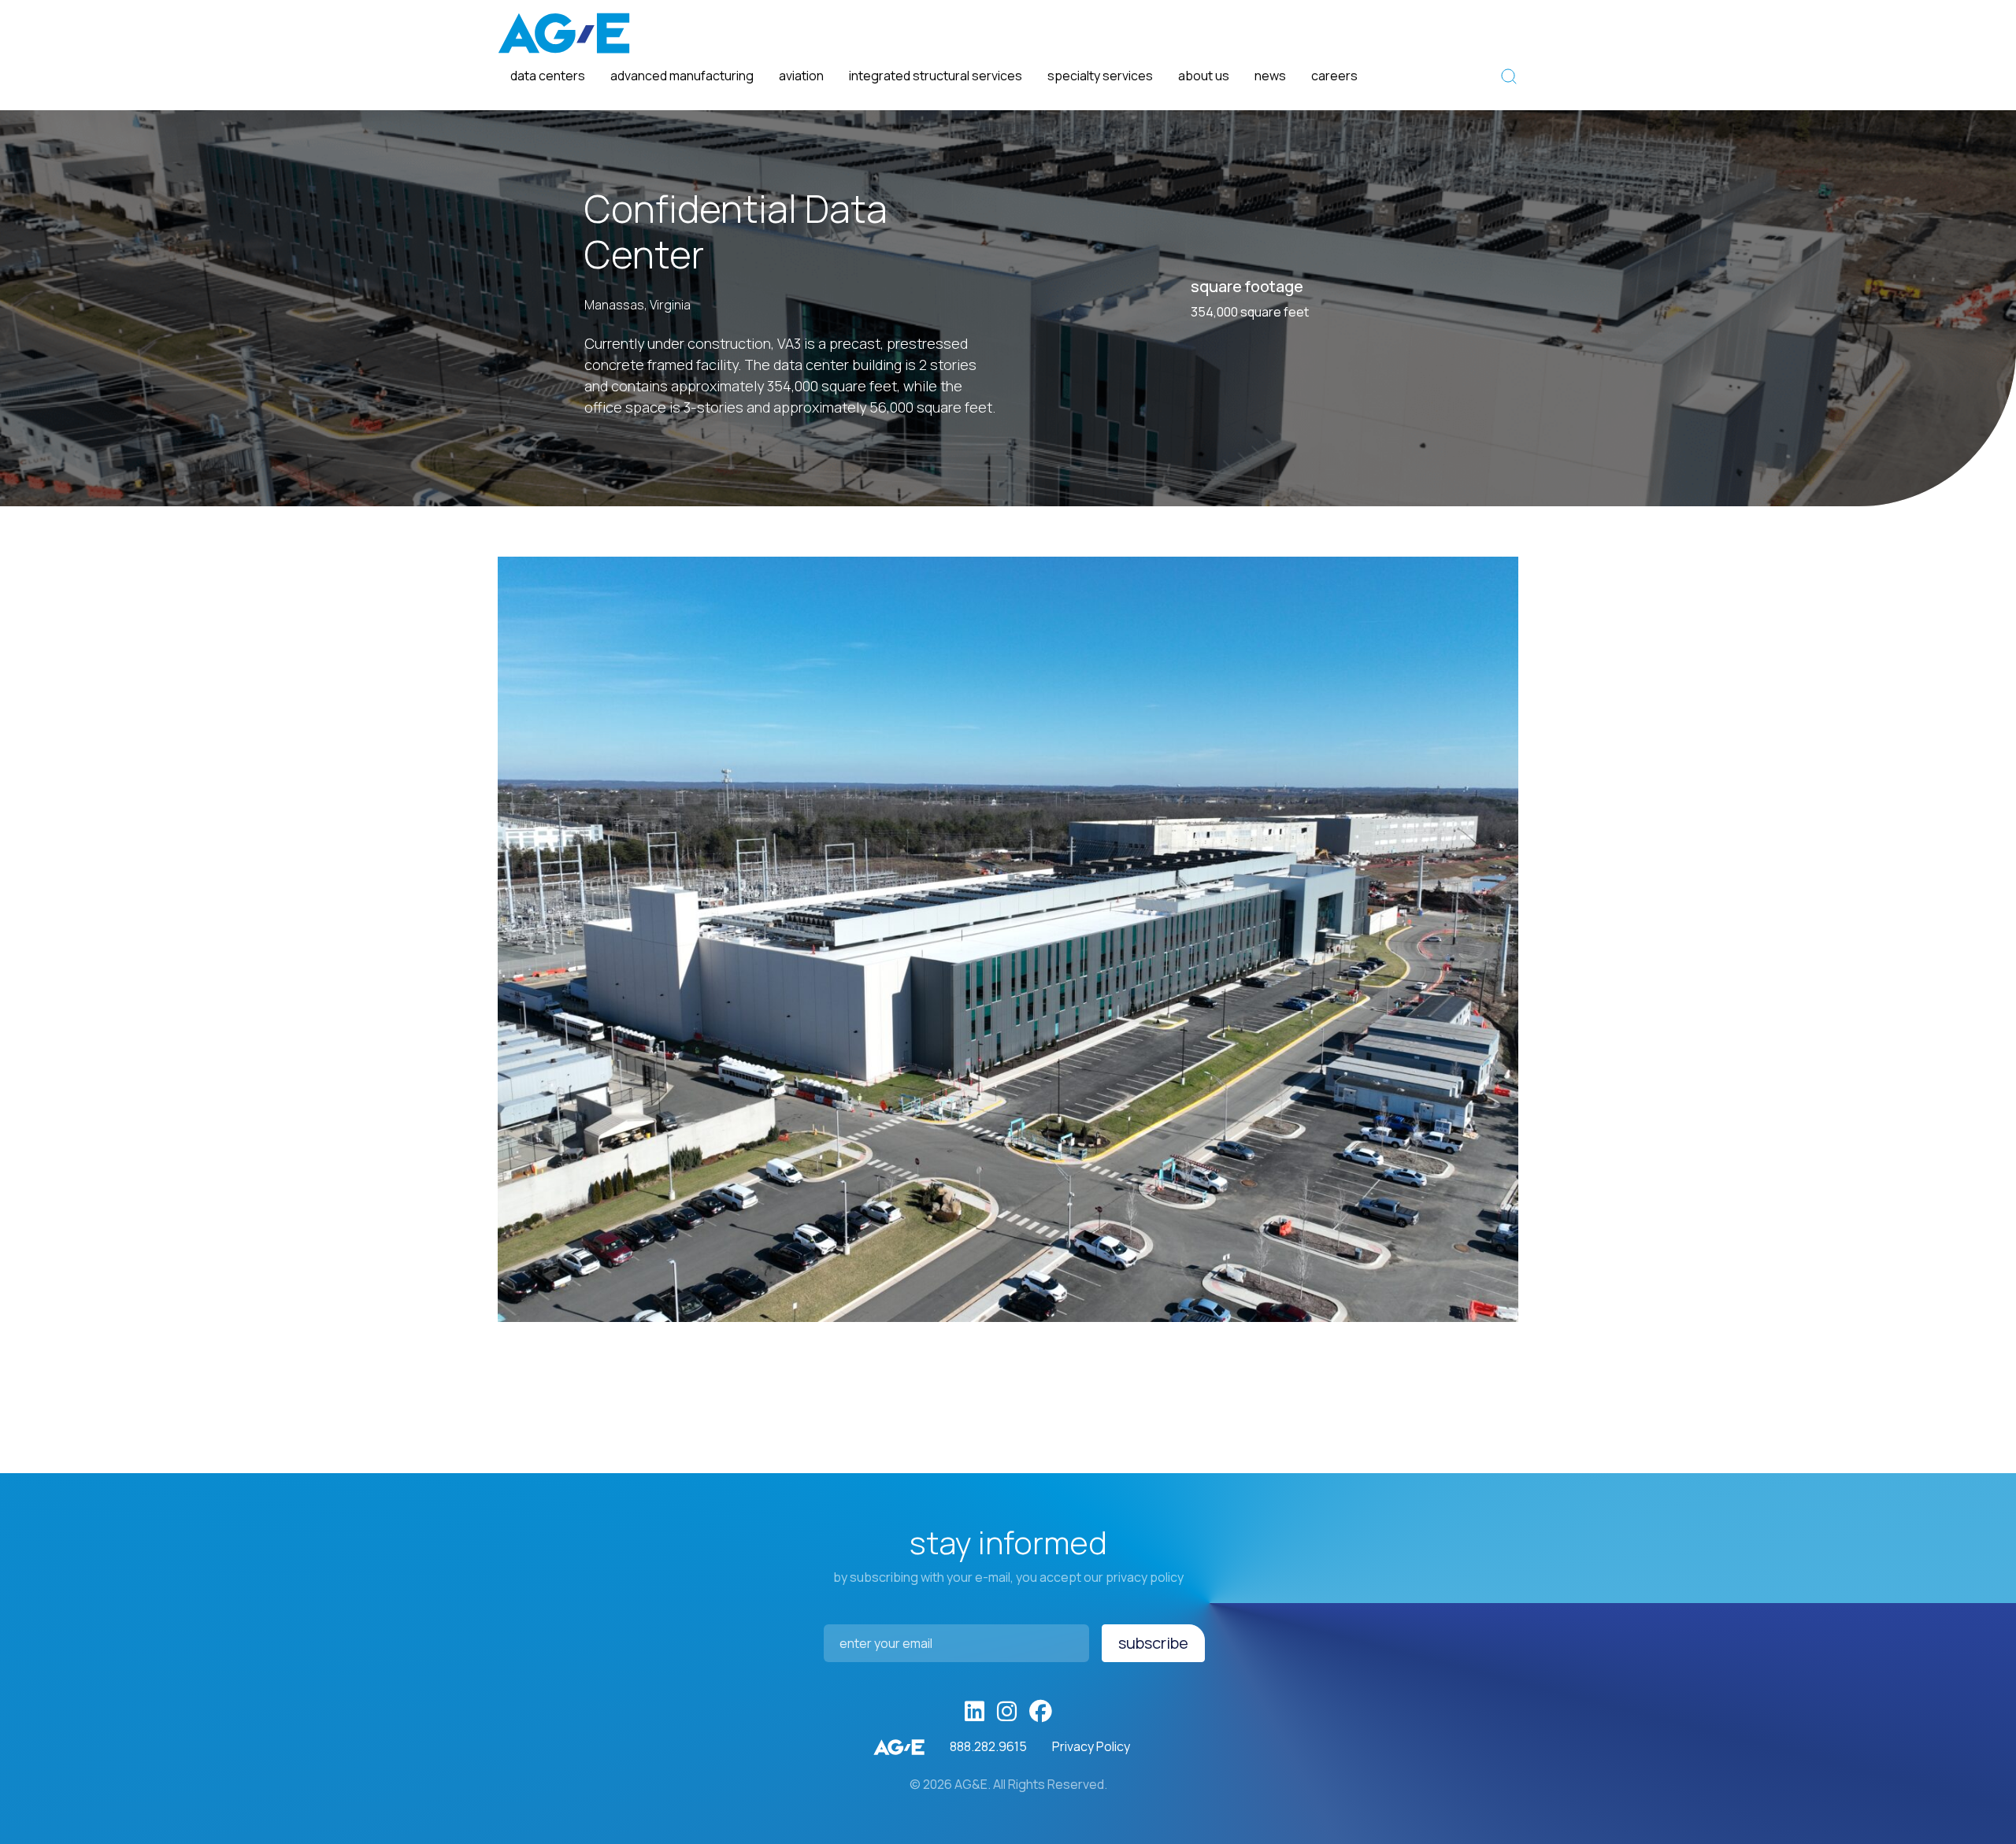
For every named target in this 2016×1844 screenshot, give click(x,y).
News (1270, 76)
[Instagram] (1007, 1712)
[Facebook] (1041, 1712)
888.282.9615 (988, 1746)
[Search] (1509, 76)
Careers (1334, 76)
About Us (1204, 76)
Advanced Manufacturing (682, 76)
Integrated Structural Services (936, 76)
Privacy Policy (1091, 1746)
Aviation (801, 76)
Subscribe (1153, 1643)
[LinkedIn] (975, 1712)
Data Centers (548, 76)
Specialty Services (1100, 76)
